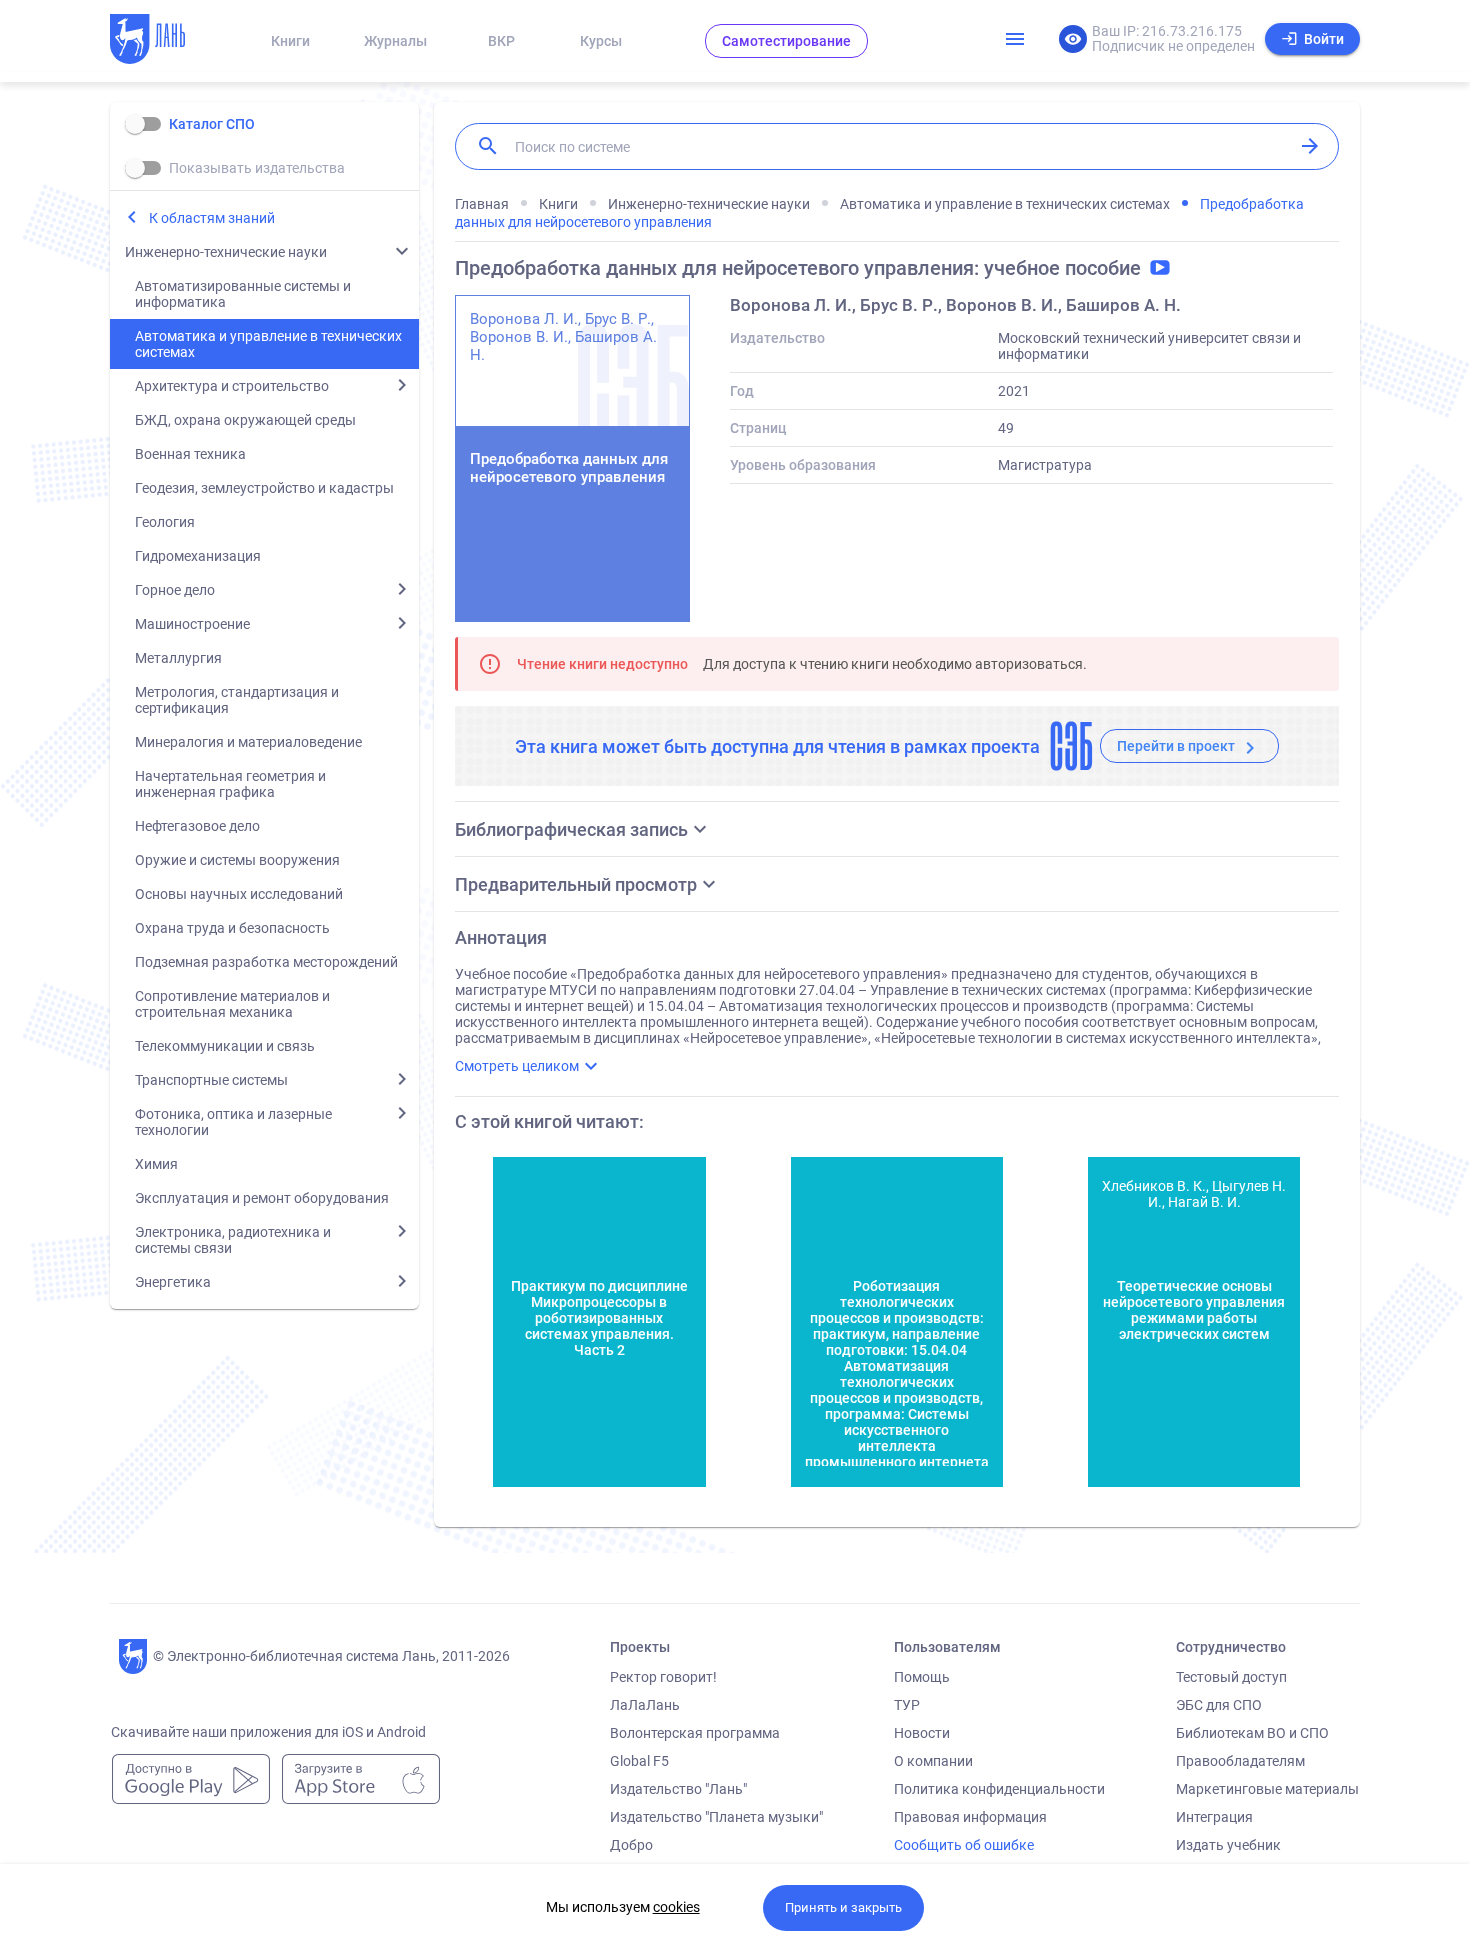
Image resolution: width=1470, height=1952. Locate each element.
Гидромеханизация (198, 556)
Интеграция (1214, 1817)
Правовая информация (970, 1817)
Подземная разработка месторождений (266, 962)
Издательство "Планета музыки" (716, 1817)
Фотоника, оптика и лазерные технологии (233, 1122)
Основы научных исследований (239, 894)
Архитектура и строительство (232, 386)
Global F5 (639, 1761)
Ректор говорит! (663, 1677)
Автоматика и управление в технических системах (268, 344)
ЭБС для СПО (1219, 1705)
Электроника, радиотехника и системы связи (233, 1240)
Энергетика (173, 1282)
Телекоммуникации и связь (225, 1046)
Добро (631, 1845)
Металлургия (178, 658)
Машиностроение (192, 624)
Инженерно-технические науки (226, 252)
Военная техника (190, 454)
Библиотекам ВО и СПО (1252, 1733)
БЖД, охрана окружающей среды (245, 420)
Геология (165, 522)
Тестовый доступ (1231, 1677)
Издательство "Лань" (678, 1789)
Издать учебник (1228, 1845)
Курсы (601, 41)
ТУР (907, 1705)
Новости (922, 1733)
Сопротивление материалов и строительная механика (232, 1004)
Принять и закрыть (843, 1907)
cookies (676, 1907)
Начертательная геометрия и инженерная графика (230, 784)
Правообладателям (1240, 1761)
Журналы (395, 41)
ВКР (501, 41)
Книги (290, 41)
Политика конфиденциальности (999, 1789)
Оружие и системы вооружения (237, 860)
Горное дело (175, 590)
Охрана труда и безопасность (232, 928)
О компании (933, 1761)
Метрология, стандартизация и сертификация (237, 700)
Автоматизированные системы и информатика (243, 294)
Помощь (922, 1677)
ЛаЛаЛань (645, 1705)
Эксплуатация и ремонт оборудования (262, 1198)
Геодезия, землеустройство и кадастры (264, 488)
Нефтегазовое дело (197, 826)
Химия (156, 1164)
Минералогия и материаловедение (248, 742)
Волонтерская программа (695, 1733)
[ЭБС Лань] (166, 41)
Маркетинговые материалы (1267, 1789)
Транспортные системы (211, 1080)
